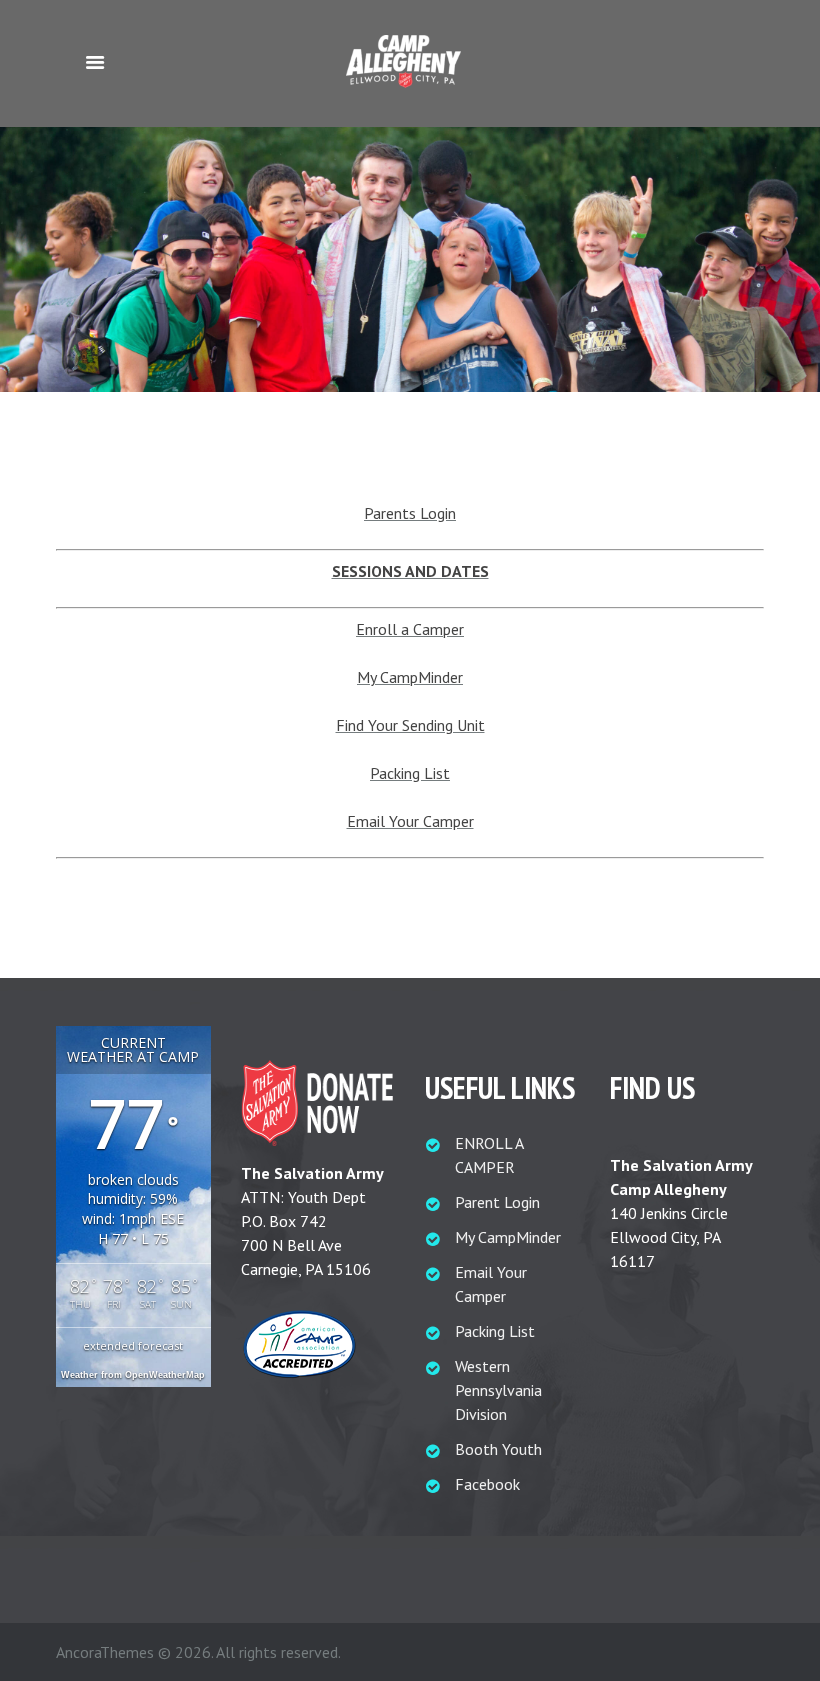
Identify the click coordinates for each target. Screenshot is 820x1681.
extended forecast (133, 1345)
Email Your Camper (410, 821)
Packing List (410, 773)
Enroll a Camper (410, 629)
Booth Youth (498, 1449)
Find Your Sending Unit (410, 725)
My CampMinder (410, 677)
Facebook (487, 1484)
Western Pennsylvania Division (498, 1390)
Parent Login (497, 1202)
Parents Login (410, 513)
